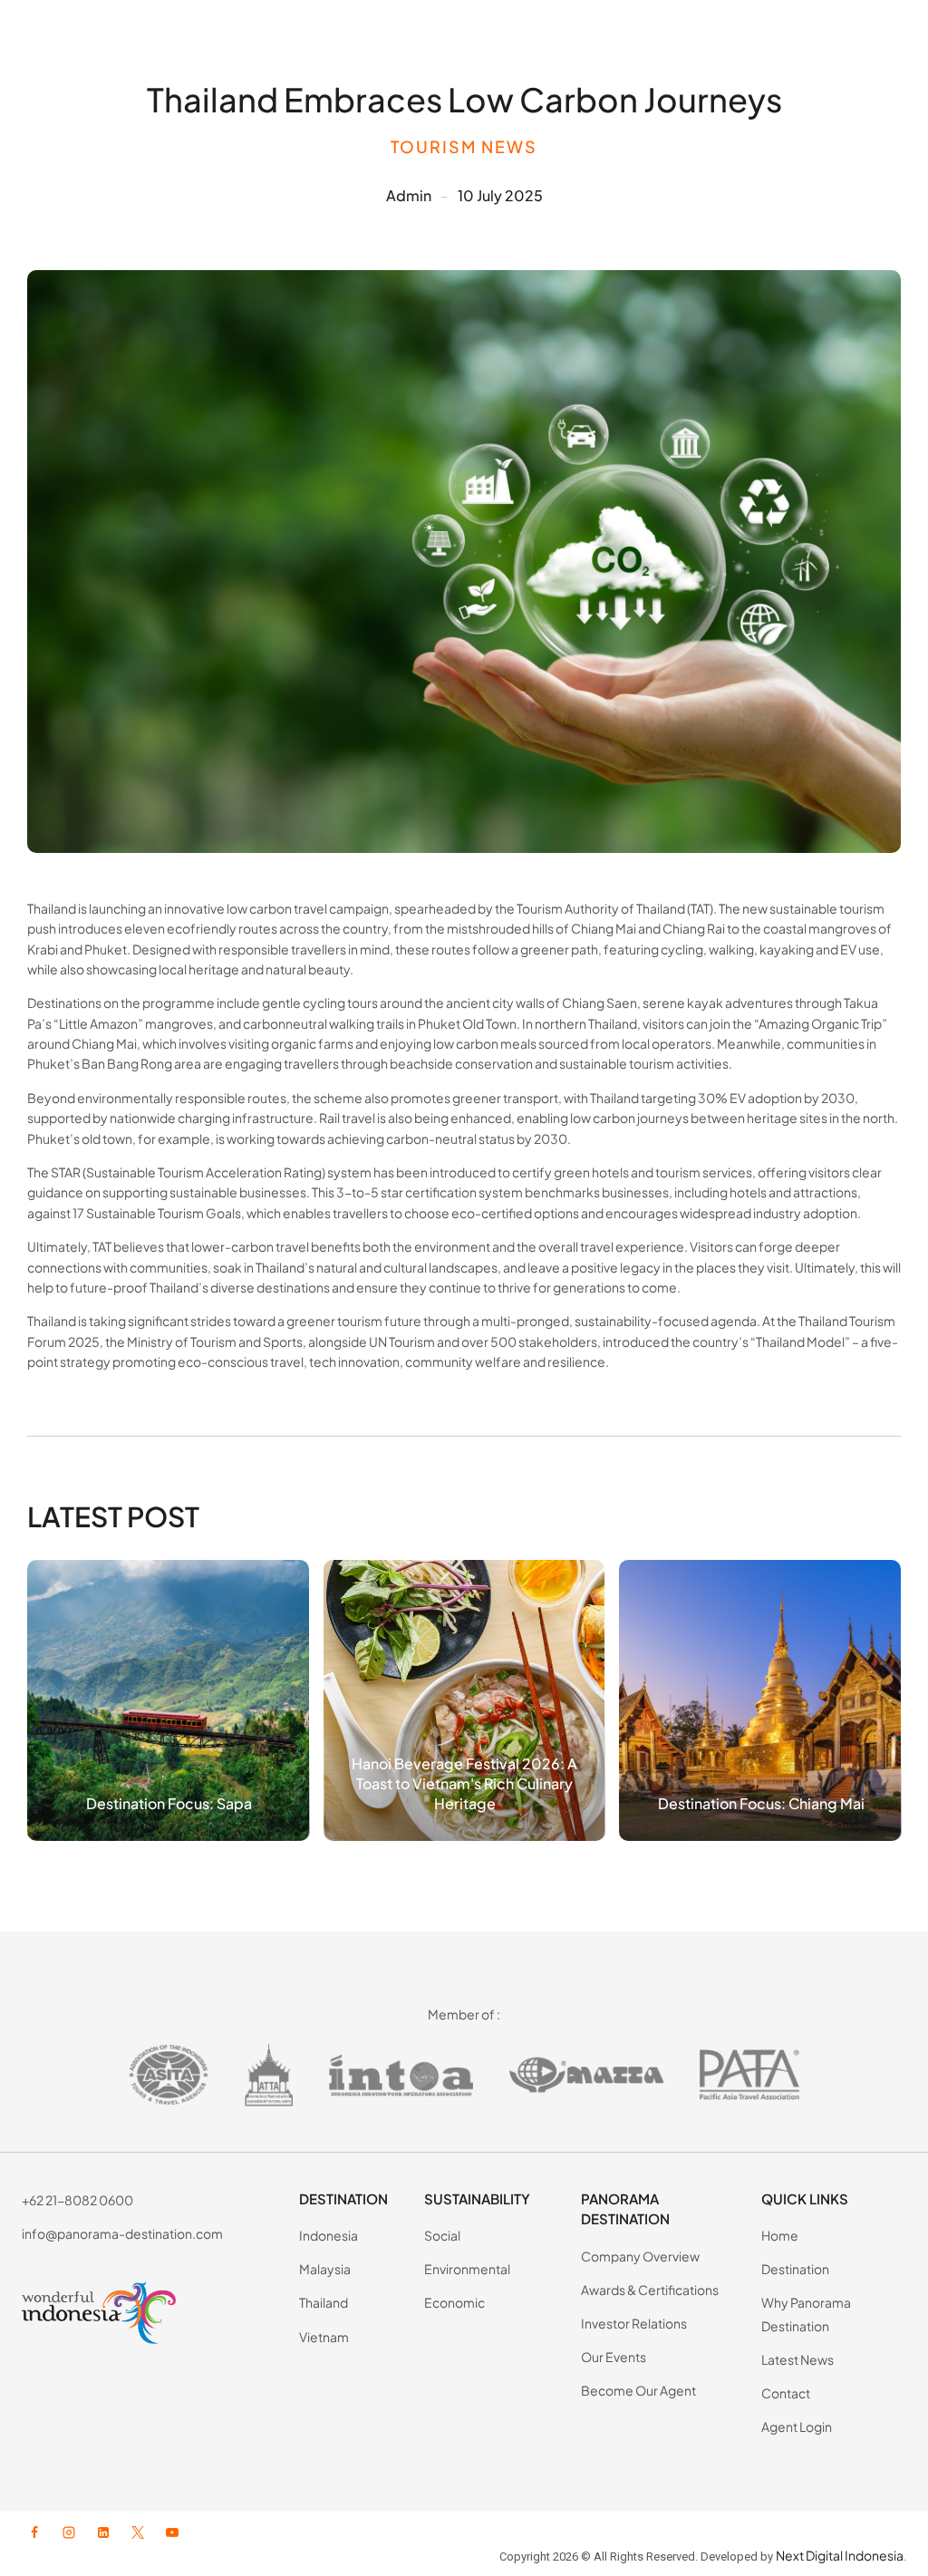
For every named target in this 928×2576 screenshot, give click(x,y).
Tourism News (464, 146)
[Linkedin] (103, 2532)
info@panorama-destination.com (122, 2233)
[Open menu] (888, 35)
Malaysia (325, 2269)
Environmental (467, 2269)
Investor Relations (634, 2323)
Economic (454, 2302)
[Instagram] (69, 2532)
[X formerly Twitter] (138, 2532)
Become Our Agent (638, 2390)
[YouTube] (172, 2532)
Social (442, 2235)
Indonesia (329, 2235)
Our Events (614, 2357)
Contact (786, 2393)
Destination (795, 2269)
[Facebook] (34, 2532)
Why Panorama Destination (806, 2314)
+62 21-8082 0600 (77, 2200)
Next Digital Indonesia (840, 2555)
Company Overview (640, 2256)
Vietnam (324, 2337)
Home (780, 2235)
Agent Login (797, 2426)
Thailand (324, 2302)
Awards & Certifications (650, 2290)
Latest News (797, 2359)
